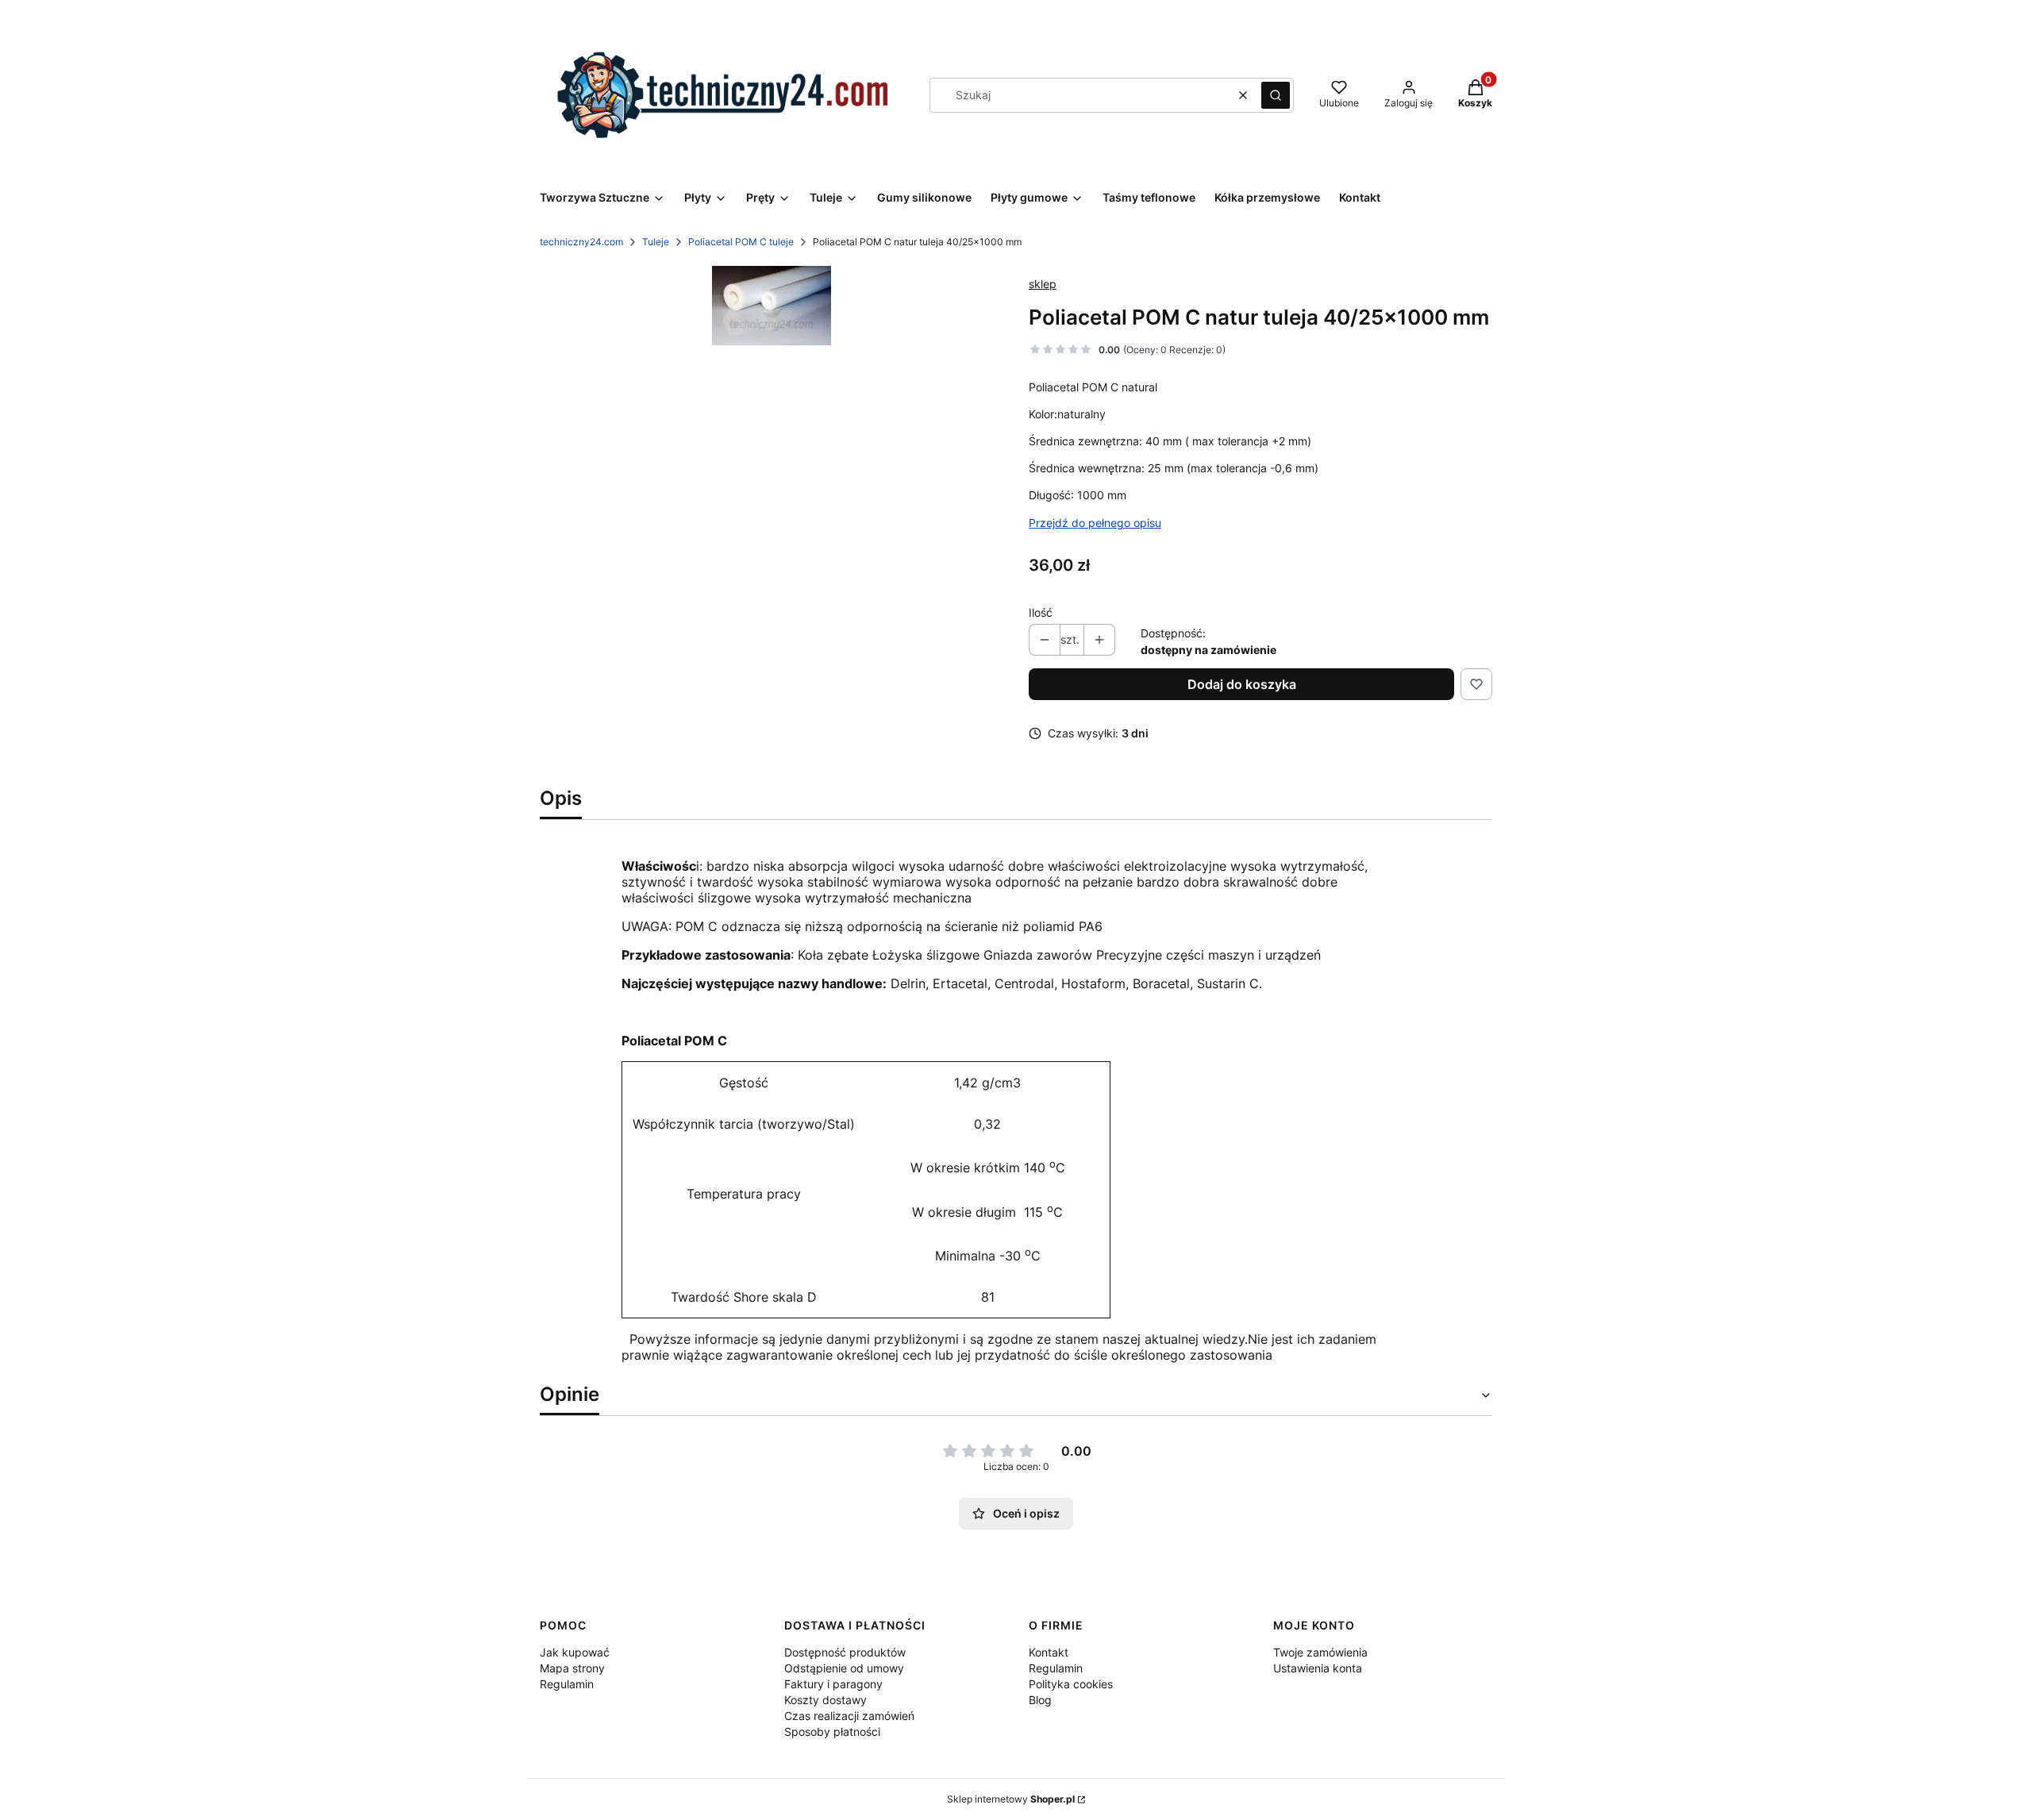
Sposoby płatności (832, 1732)
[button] (1276, 95)
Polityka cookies (1071, 1684)
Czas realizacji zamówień (849, 1716)
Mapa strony (572, 1668)
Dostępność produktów (845, 1652)
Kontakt (1049, 1652)
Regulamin (567, 1684)
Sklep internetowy (1011, 1799)
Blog (1040, 1700)
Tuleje (656, 242)
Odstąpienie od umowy (844, 1668)
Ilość (1041, 612)
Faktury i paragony (833, 1684)
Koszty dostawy (825, 1700)
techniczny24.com (581, 242)
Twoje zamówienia (1320, 1652)
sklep (1043, 284)
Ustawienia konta (1318, 1668)
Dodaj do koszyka (1242, 684)
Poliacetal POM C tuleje (741, 242)
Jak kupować (575, 1652)
